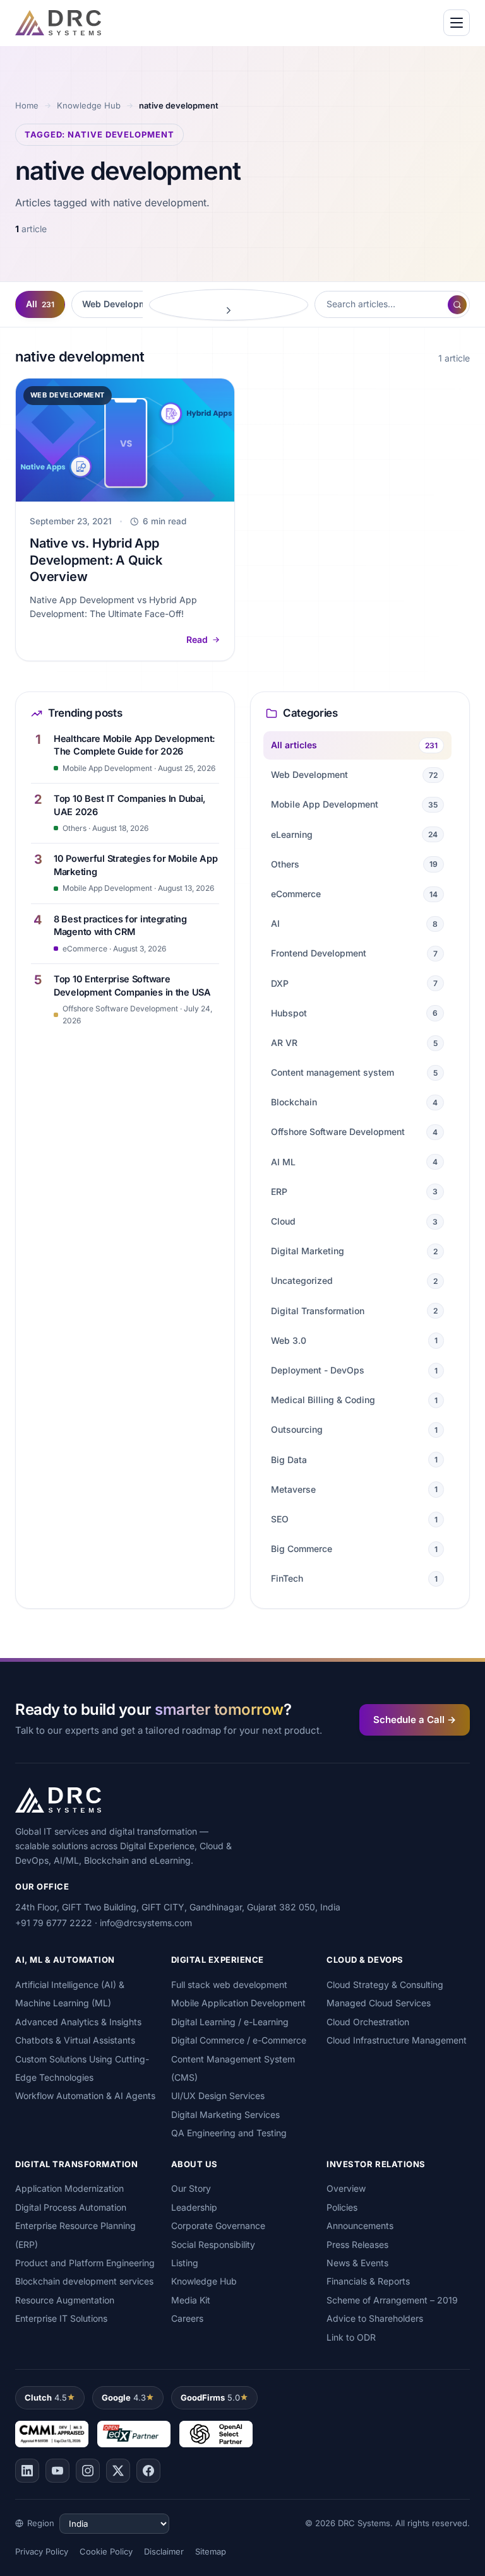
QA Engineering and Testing (229, 2133)
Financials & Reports (368, 2281)
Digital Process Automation (71, 2207)
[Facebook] (148, 2471)
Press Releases (357, 2244)
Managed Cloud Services (379, 2003)
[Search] (457, 305)
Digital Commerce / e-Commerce (239, 2040)
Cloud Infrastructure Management (397, 2040)
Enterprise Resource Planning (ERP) (75, 2235)
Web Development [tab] (128, 304)
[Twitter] (118, 2471)
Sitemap (211, 2551)
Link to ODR (351, 2337)
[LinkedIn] (27, 2471)
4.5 (46, 2397)
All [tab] (40, 304)
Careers (187, 2318)
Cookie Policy (106, 2551)
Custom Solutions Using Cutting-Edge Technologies (82, 2068)
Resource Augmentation (65, 2300)
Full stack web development (229, 1985)
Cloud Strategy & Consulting (385, 1985)
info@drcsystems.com (146, 1923)
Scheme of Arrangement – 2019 (392, 2300)
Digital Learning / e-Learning (230, 2022)
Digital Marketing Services (225, 2114)
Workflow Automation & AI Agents (85, 2096)
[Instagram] (88, 2471)
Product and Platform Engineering (85, 2263)
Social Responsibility (213, 2244)
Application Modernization (69, 2188)
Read (197, 639)
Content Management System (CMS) (233, 2068)
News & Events (357, 2263)
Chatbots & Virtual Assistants (75, 2040)
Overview (346, 2188)
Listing (185, 2263)
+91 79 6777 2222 (54, 1923)
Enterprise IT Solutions (61, 2318)
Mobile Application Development (238, 2003)
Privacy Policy (42, 2551)
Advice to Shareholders (375, 2318)
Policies (342, 2207)
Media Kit (191, 2300)
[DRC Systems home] (58, 23)
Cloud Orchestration (368, 2022)
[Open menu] (457, 23)
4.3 (124, 2397)
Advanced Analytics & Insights (78, 2022)
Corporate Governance (218, 2226)
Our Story (191, 2188)
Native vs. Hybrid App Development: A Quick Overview (96, 560)
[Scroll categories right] (229, 305)
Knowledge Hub (89, 105)
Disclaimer (164, 2551)
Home (27, 105)
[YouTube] (57, 2471)
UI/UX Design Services (218, 2096)
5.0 (210, 2397)
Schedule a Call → (415, 1720)
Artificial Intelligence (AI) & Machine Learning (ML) (70, 1994)
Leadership (194, 2207)
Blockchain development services (84, 2281)
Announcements (360, 2226)
